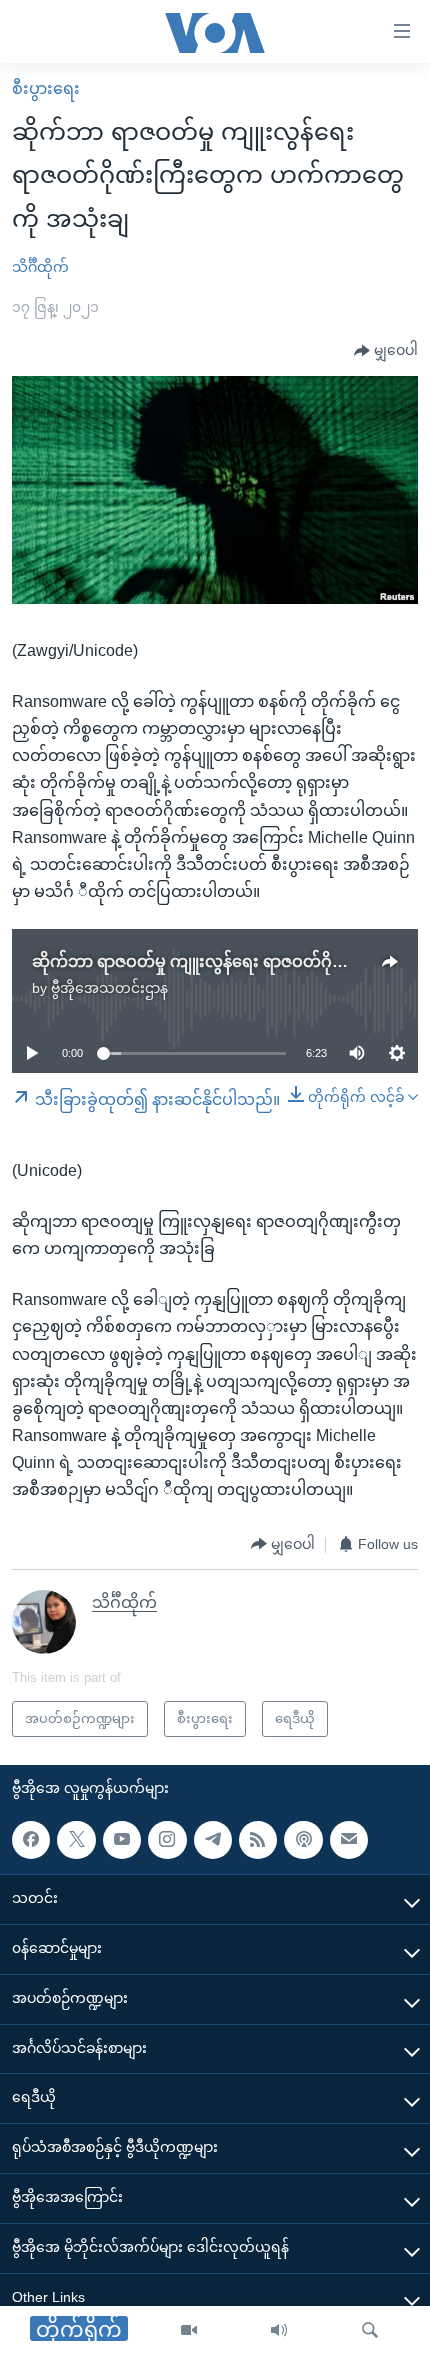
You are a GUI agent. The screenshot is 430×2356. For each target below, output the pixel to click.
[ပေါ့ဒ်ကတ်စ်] (303, 1840)
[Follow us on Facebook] (31, 1840)
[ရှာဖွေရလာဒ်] (370, 2331)
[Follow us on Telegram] (213, 1840)
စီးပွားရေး (46, 88)
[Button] (386, 351)
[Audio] (279, 2331)
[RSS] (258, 1840)
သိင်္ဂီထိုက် (40, 267)
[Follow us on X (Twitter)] (76, 1840)
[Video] (189, 2331)
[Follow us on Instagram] (167, 1840)
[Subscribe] (349, 1840)
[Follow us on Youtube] (122, 1840)
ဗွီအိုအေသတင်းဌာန (109, 988)
